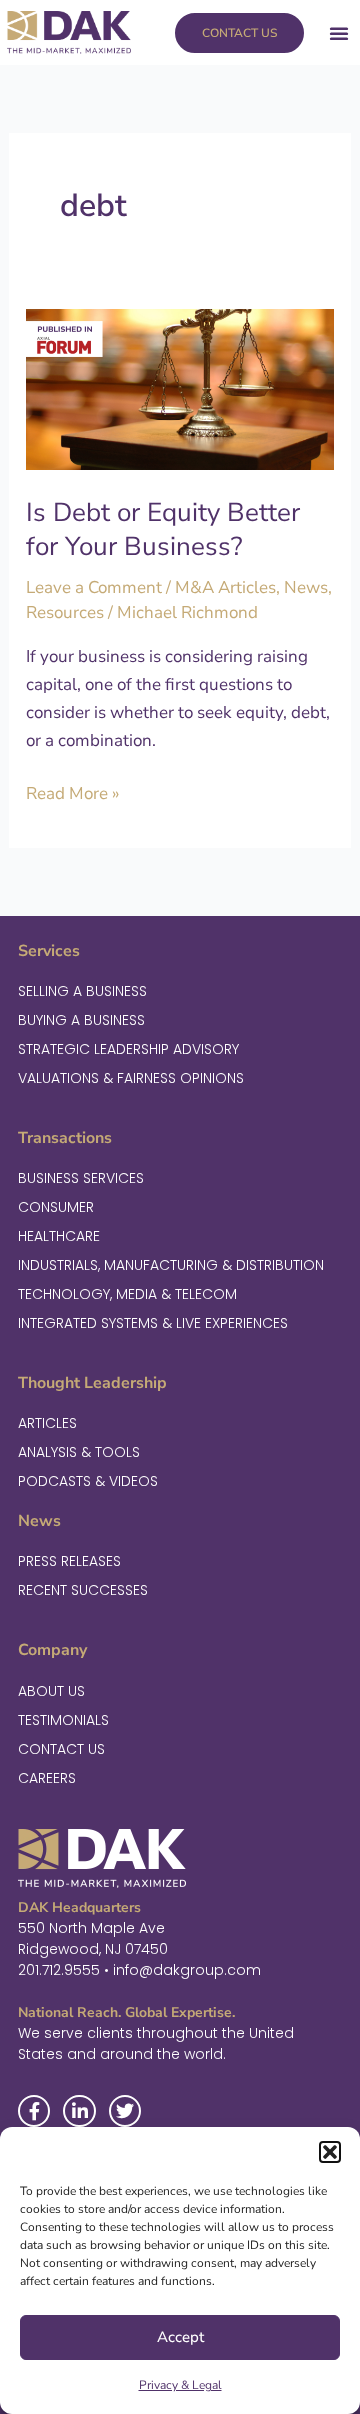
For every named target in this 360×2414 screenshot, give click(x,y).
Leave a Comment (94, 587)
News (306, 587)
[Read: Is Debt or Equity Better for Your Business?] (180, 388)
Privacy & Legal (180, 2385)
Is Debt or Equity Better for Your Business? (163, 529)
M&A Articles (225, 587)
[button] (330, 2152)
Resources (65, 612)
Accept (180, 2337)
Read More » (73, 792)
